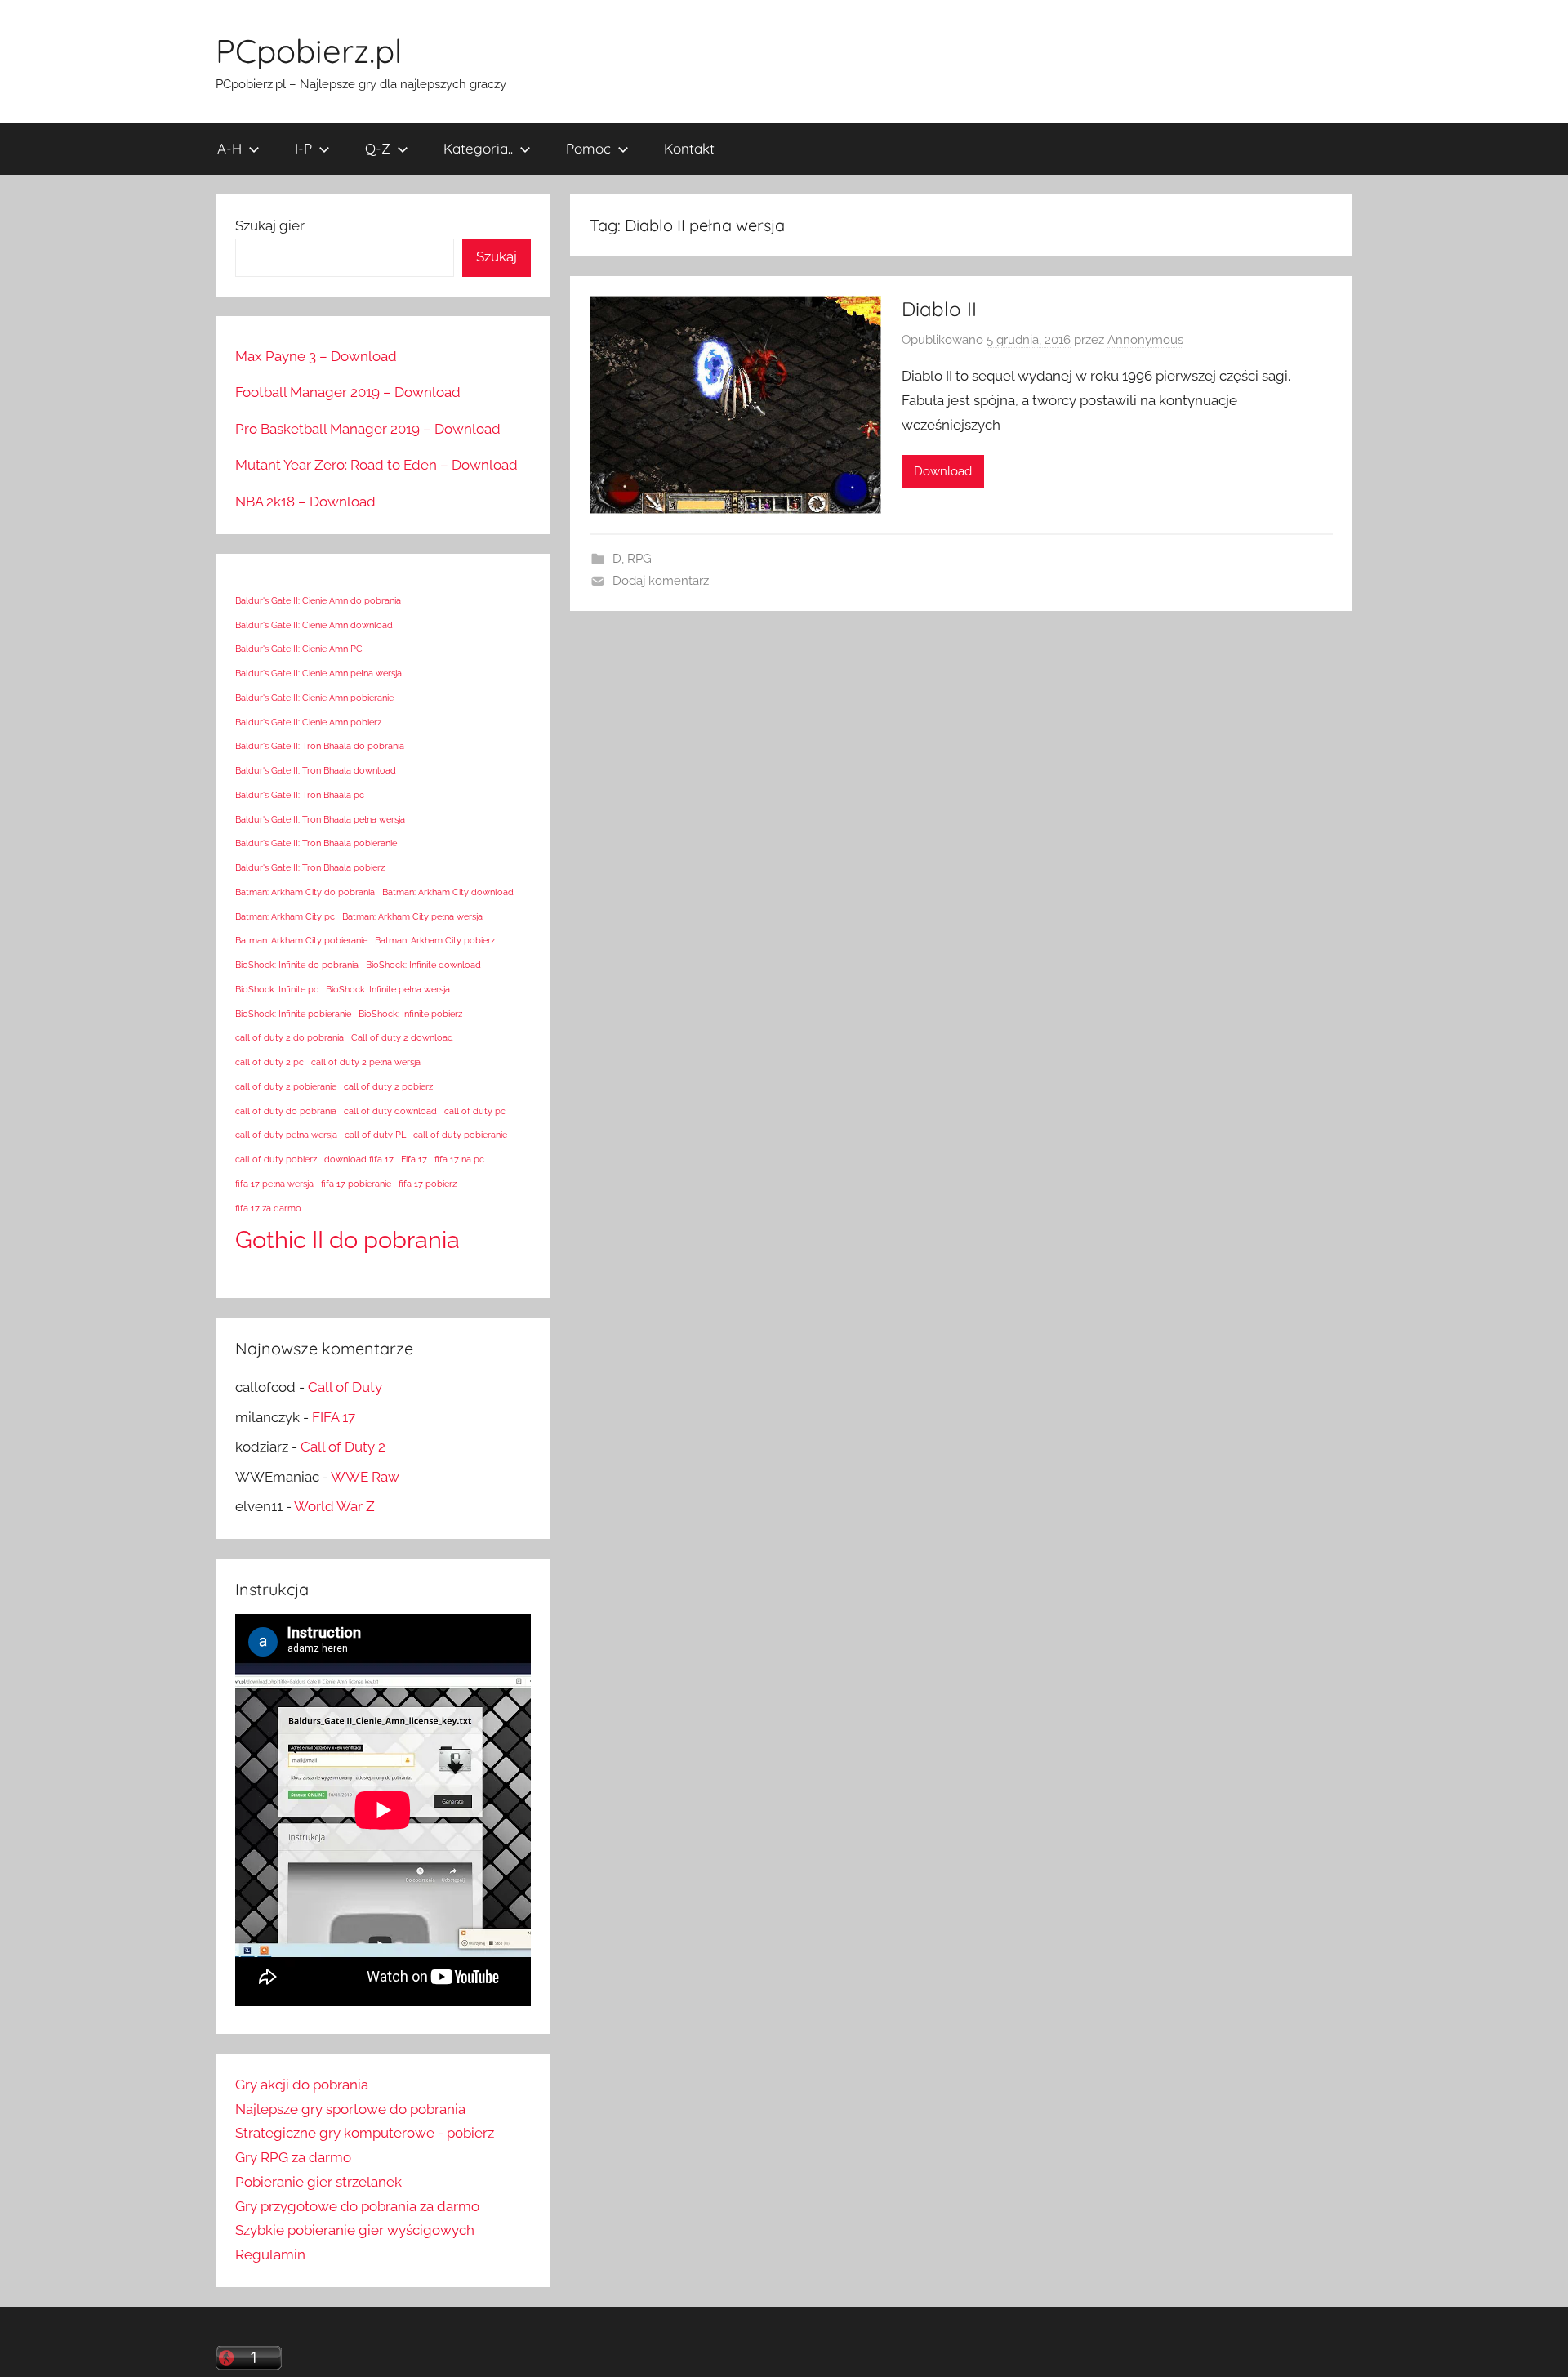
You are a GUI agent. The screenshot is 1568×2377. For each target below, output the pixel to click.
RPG (639, 559)
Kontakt (689, 148)
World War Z (334, 1506)
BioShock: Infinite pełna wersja (388, 989)
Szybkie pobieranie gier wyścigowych (355, 2230)
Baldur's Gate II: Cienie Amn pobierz (308, 722)
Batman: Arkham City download (448, 892)
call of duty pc (475, 1111)
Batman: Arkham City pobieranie (301, 940)
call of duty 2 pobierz (388, 1086)
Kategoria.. (478, 148)
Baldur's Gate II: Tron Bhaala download (316, 770)
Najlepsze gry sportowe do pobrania (350, 2109)
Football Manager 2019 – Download (348, 392)
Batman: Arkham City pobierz (435, 940)
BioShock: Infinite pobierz (410, 1014)
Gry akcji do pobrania (302, 2085)
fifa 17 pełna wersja (274, 1184)
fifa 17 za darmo (268, 1208)
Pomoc (588, 148)
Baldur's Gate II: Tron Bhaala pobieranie (316, 843)
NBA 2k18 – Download (305, 502)
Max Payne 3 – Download (316, 356)
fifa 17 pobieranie (356, 1184)
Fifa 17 (414, 1159)
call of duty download (390, 1111)
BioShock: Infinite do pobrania (297, 965)
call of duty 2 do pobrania (290, 1037)
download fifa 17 (359, 1159)
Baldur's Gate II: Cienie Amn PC (299, 649)
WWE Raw (365, 1477)
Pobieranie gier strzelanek (318, 2182)
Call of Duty (345, 1387)
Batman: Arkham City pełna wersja (412, 916)
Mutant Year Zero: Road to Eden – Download (376, 465)
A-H (229, 148)
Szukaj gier (270, 225)
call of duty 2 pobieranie (286, 1086)
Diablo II (939, 309)
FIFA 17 (334, 1417)
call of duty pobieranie (460, 1135)
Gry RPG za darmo (293, 2157)
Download (943, 471)
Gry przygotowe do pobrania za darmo (357, 2206)
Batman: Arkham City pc (285, 916)
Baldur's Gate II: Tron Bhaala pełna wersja (320, 819)
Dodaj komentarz (661, 581)
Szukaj (497, 256)
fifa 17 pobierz (428, 1184)
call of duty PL (375, 1135)
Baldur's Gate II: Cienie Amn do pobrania (318, 600)
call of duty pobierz (276, 1159)
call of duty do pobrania (286, 1111)
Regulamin (270, 2254)
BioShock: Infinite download (423, 965)
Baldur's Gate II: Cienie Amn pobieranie (314, 698)
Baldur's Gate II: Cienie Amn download (314, 625)
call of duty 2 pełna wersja (366, 1062)
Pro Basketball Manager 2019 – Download (368, 429)
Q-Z (378, 148)
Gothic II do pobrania (347, 1240)
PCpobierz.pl (309, 51)
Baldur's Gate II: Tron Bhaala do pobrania (320, 746)
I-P (303, 148)
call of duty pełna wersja (286, 1135)
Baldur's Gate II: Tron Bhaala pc (300, 795)
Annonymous (1145, 340)
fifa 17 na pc (459, 1159)
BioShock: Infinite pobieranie (293, 1014)
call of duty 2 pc (269, 1062)
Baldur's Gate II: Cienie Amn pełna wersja (318, 673)
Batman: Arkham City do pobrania (305, 892)
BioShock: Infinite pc (277, 989)
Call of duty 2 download (402, 1037)
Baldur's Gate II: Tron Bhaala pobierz (310, 867)
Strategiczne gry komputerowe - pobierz (365, 2133)
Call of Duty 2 (343, 1447)
